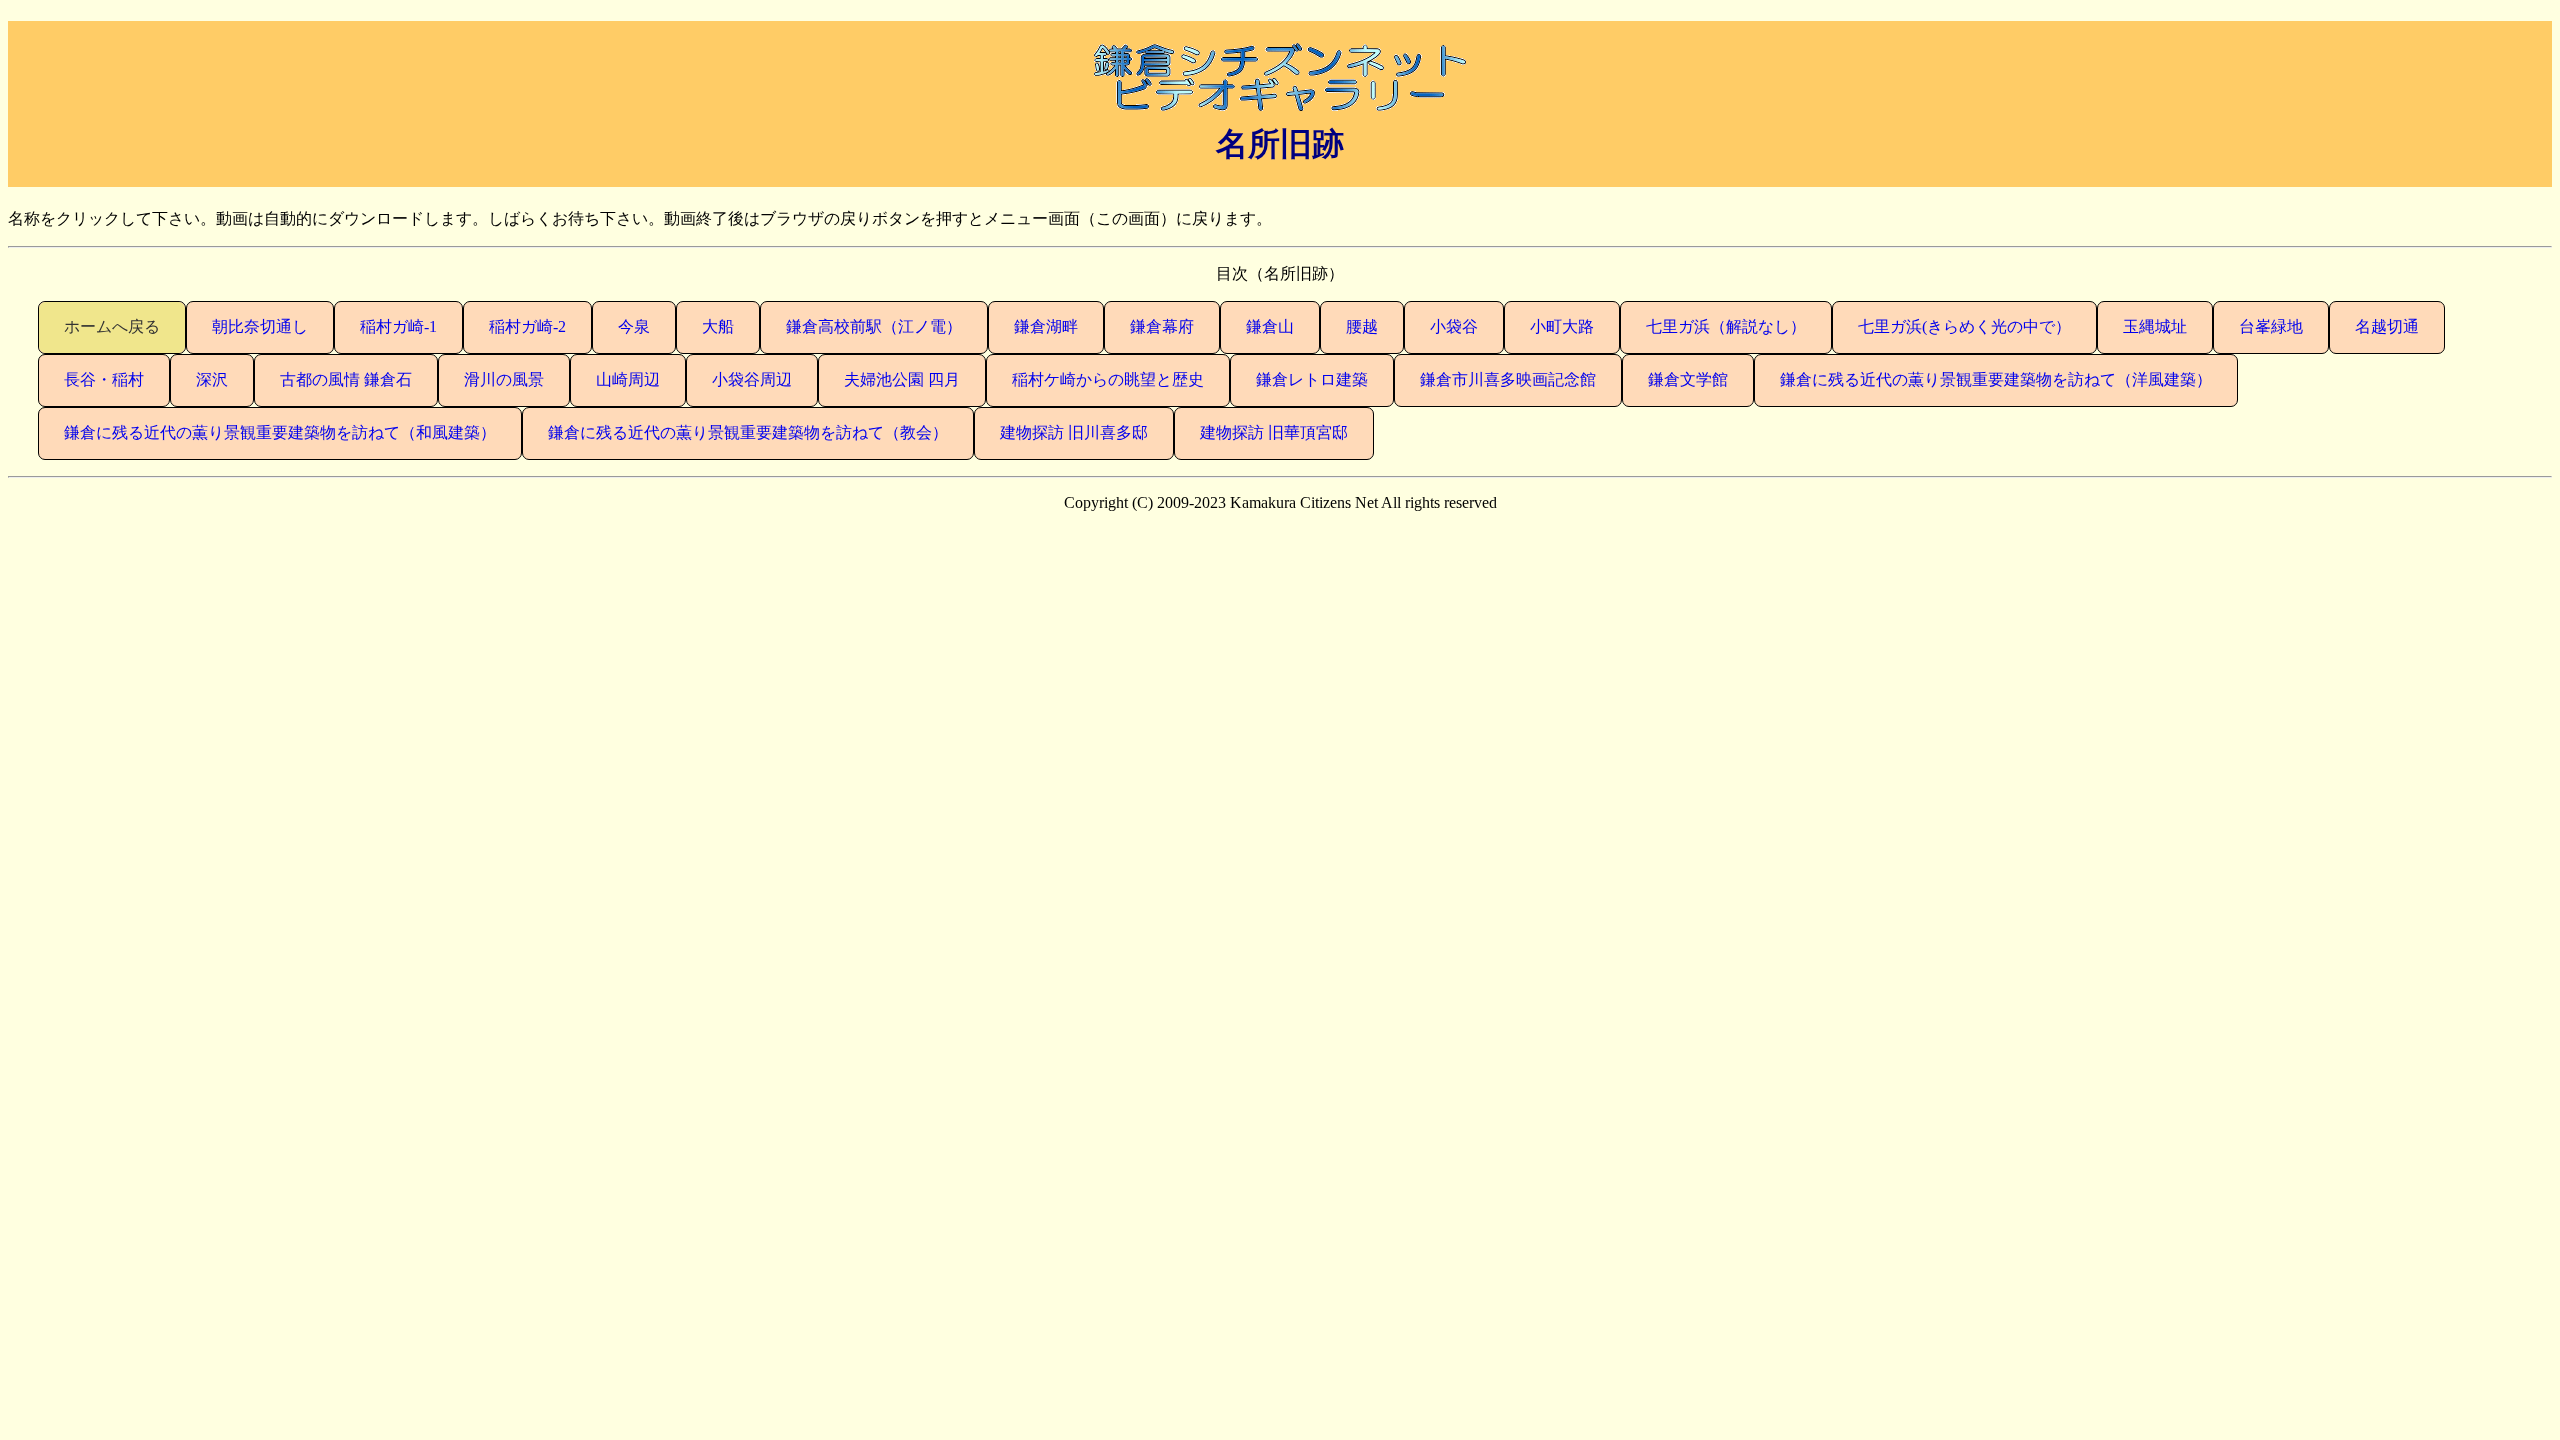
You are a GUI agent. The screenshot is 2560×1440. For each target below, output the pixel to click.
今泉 (634, 326)
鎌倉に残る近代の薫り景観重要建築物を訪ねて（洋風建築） (1996, 379)
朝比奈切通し (260, 326)
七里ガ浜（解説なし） (1726, 326)
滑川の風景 (504, 379)
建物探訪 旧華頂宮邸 (1274, 432)
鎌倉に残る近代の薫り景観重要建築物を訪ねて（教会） (748, 432)
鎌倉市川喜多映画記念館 (1508, 379)
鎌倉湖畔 (1046, 326)
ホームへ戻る (112, 326)
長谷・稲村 (104, 379)
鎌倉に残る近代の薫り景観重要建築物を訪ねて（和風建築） (280, 432)
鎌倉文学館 (1688, 379)
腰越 (1362, 326)
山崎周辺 (628, 379)
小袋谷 (1454, 326)
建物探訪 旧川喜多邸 (1074, 432)
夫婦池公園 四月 (902, 379)
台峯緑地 (2271, 326)
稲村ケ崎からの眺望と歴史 (1108, 379)
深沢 (212, 379)
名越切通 (2387, 326)
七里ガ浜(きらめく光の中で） (1964, 326)
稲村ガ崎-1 (398, 326)
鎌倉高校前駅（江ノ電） (874, 326)
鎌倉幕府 (1162, 326)
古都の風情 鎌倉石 (346, 379)
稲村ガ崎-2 (527, 326)
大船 (718, 326)
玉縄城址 (2155, 326)
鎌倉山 (1270, 326)
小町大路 (1562, 326)
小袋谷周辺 (752, 379)
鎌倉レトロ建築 (1312, 379)
